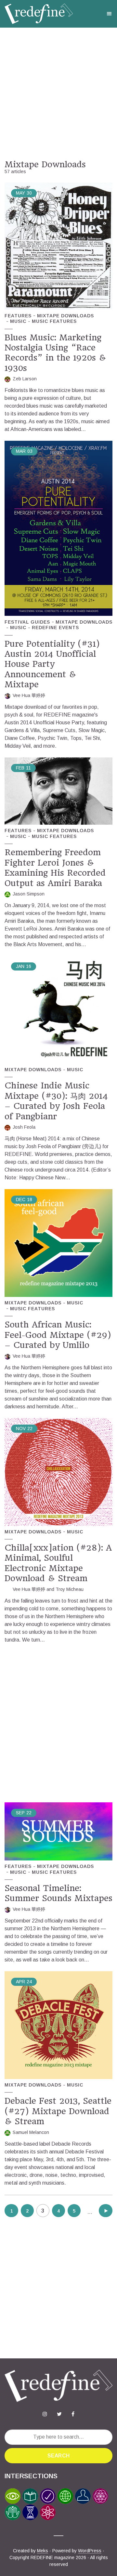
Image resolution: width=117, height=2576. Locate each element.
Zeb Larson (25, 379)
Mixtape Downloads (65, 316)
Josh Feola (24, 1127)
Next (106, 2211)
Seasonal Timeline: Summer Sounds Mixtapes (58, 1893)
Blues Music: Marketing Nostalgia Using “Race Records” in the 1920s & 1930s (55, 353)
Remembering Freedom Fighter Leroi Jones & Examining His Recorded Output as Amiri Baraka (55, 868)
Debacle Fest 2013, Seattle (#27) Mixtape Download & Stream (58, 2111)
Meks (43, 2551)
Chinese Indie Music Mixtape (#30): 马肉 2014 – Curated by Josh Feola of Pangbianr (56, 1101)
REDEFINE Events (55, 628)
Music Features (54, 321)
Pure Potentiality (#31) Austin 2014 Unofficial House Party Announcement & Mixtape (52, 664)
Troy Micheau (70, 1589)
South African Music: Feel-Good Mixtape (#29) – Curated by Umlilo (58, 1335)
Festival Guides (27, 622)
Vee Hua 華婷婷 (29, 695)
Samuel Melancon (31, 2132)
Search (58, 2456)
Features (18, 316)
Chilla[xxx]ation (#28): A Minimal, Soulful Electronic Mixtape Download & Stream (58, 1563)
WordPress (90, 2551)
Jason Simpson (29, 894)
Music (18, 321)
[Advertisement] (58, 94)
